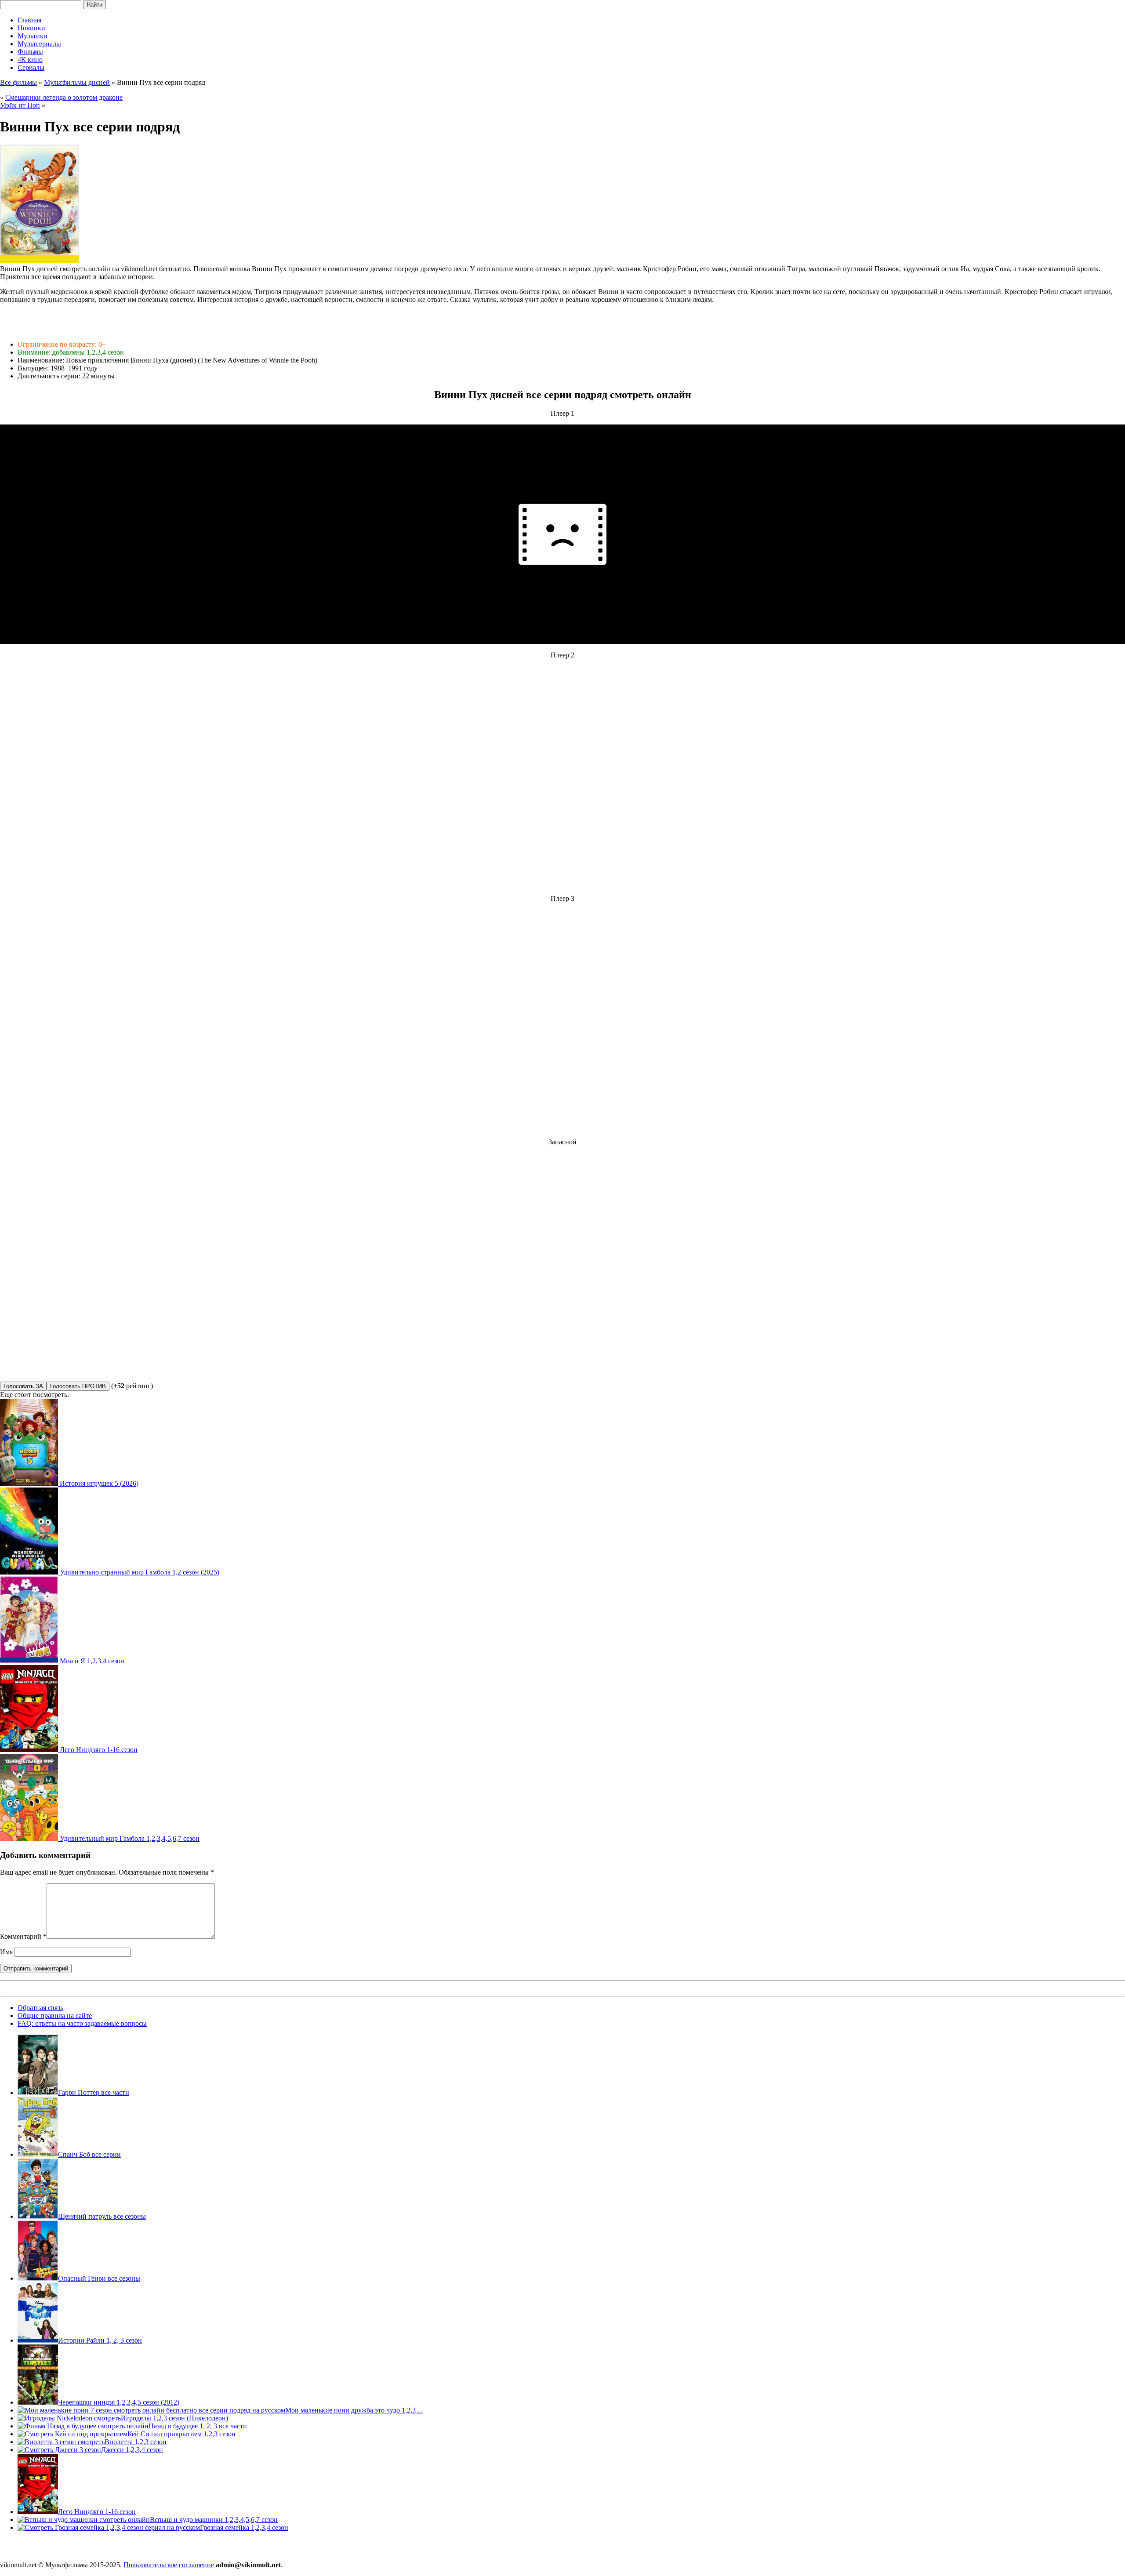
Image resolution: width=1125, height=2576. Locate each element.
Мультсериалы (39, 44)
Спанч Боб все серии (89, 2154)
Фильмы (30, 52)
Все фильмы (18, 82)
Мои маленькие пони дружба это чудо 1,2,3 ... (354, 2410)
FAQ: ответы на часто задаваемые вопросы (82, 2023)
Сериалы (31, 67)
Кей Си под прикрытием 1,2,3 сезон (181, 2434)
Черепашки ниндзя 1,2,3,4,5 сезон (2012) (119, 2402)
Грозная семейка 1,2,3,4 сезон (244, 2527)
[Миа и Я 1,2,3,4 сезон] (30, 1661)
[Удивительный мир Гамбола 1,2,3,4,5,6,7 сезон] (30, 1838)
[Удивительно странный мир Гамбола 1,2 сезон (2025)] (30, 1572)
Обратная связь (40, 2008)
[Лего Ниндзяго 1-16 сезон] (30, 1750)
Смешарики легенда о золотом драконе (64, 97)
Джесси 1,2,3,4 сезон (132, 2450)
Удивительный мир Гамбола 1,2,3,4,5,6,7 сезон (130, 1838)
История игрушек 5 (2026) (99, 1483)
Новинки (31, 28)
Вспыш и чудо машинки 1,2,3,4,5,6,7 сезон (214, 2520)
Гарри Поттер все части (94, 2092)
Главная (29, 20)
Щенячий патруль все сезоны (102, 2216)
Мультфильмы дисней (77, 82)
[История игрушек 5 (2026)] (30, 1483)
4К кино (30, 60)
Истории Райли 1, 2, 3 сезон (100, 2340)
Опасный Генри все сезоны (99, 2278)
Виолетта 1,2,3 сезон (136, 2442)
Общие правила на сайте (55, 2015)
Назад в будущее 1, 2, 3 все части (198, 2426)
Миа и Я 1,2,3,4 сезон (92, 1661)
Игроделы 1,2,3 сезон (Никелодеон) (174, 2418)
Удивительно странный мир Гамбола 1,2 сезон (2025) (140, 1572)
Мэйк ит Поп (20, 105)
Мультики (33, 36)
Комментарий (23, 1936)
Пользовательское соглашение (169, 2565)
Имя (6, 1952)
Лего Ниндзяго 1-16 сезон (99, 1750)
